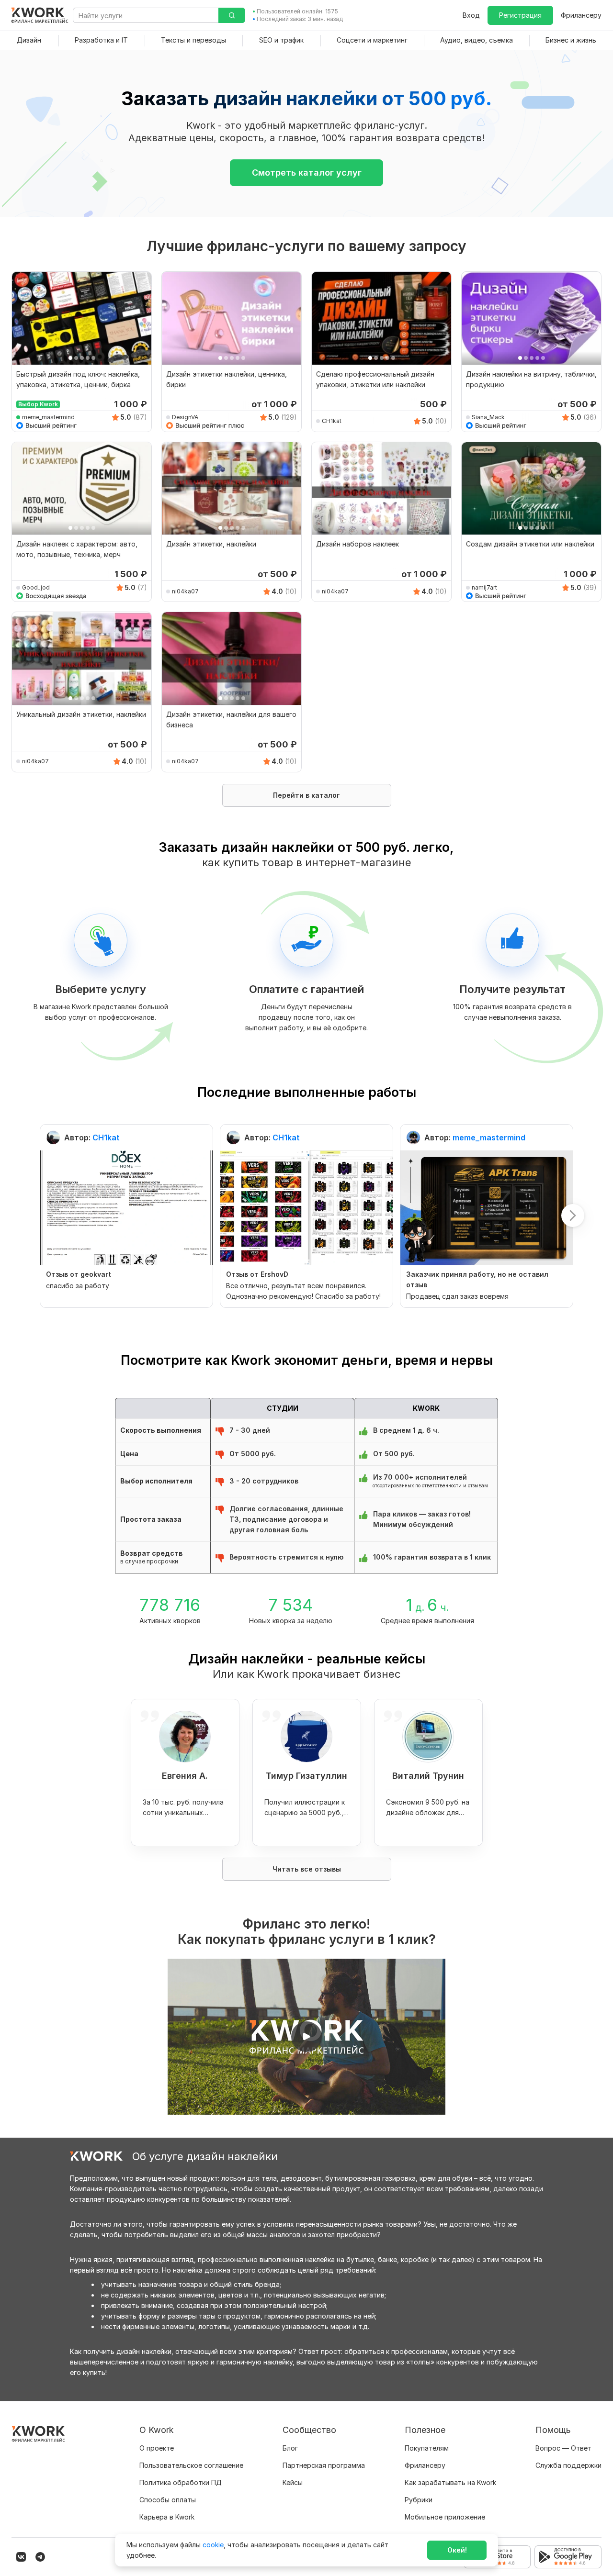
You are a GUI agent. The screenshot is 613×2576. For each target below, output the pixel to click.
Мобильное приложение (445, 2517)
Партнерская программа (324, 2465)
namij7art (484, 587)
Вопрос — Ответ (563, 2448)
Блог (290, 2448)
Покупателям (427, 2448)
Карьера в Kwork (167, 2517)
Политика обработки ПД (181, 2482)
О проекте (157, 2448)
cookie (213, 2545)
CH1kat (332, 421)
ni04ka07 (185, 591)
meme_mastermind (48, 417)
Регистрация (520, 15)
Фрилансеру (581, 15)
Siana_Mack (488, 417)
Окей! (457, 2550)
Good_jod (36, 587)
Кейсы (293, 2482)
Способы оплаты (168, 2500)
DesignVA (185, 417)
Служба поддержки (568, 2465)
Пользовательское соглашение (191, 2465)
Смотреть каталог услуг (307, 173)
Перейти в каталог (306, 795)
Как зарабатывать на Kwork (450, 2482)
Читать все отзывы (307, 1869)
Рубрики (419, 2500)
